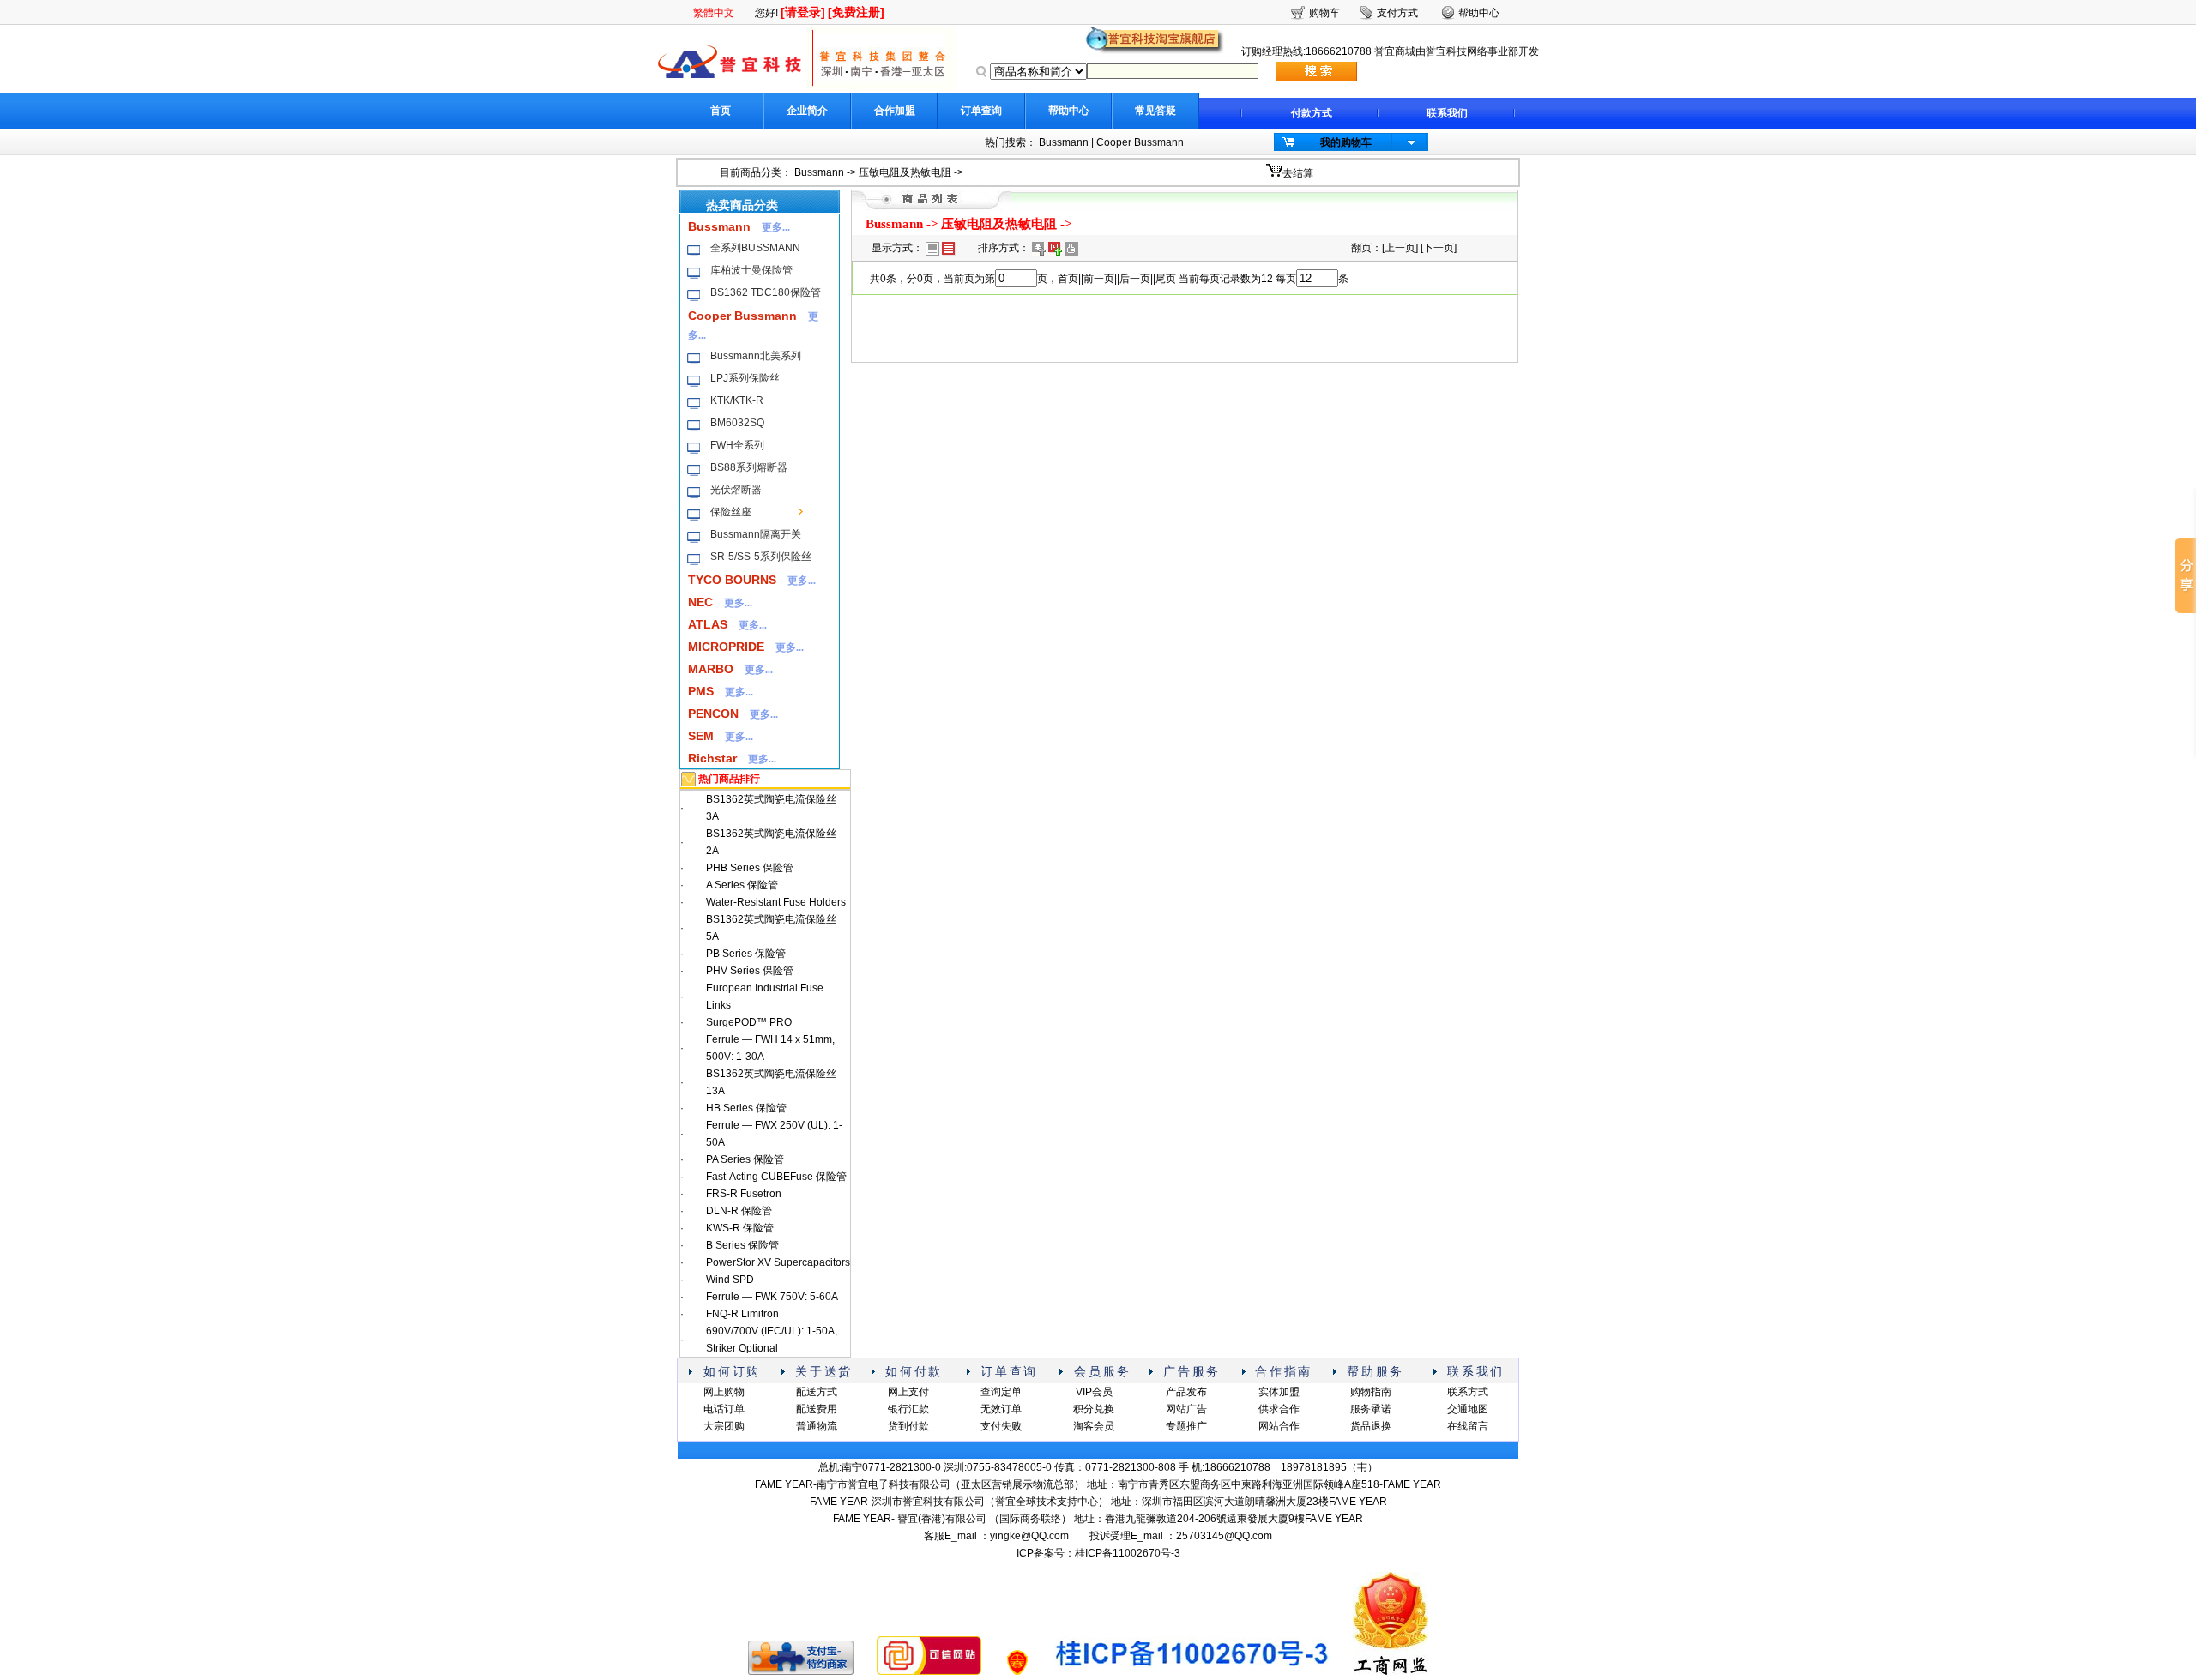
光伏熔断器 (736, 490)
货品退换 (1371, 1426)
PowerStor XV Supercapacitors (778, 1262)
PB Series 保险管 (746, 954)
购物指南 (1371, 1392)
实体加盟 (1279, 1392)
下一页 (1439, 248)
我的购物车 (1346, 142)
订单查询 (981, 111)
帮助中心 (1069, 111)
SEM (701, 736)
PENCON (713, 714)
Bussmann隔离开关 (756, 534)
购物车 (1324, 13)
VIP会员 (1094, 1392)
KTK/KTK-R (737, 400)
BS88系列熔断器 (749, 467)
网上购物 (724, 1392)
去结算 (1298, 173)
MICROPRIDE (726, 647)
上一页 (1400, 248)
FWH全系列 (737, 445)
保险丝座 (731, 512)
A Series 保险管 (742, 885)
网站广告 (1186, 1409)
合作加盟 (895, 111)
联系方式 (1468, 1392)
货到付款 (908, 1426)
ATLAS (708, 624)
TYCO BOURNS (732, 580)
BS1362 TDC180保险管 (766, 292)
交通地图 (1468, 1409)
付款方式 (1312, 113)
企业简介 (807, 111)
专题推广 (1186, 1426)
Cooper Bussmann (1140, 142)
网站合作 (1279, 1426)
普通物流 (817, 1426)
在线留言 (1468, 1426)
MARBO (711, 669)
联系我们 (1447, 113)
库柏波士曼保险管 (751, 270)
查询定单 (1001, 1392)
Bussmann (1064, 142)
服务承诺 (1371, 1409)
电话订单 (724, 1409)
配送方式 (817, 1392)
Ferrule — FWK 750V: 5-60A (772, 1297)
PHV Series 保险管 (750, 971)
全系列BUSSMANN (755, 248)
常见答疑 (1155, 111)
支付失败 (1001, 1426)
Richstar (712, 758)
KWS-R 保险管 (740, 1228)
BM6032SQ (737, 423)
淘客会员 (1094, 1426)
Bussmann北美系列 (756, 356)
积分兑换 (1094, 1409)
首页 (721, 111)
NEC (700, 602)
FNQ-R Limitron (742, 1314)
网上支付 (908, 1392)
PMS (701, 691)
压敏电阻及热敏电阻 (905, 172)
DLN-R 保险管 (739, 1211)
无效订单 (1001, 1409)
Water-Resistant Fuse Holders (776, 902)
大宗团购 (724, 1426)
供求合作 (1279, 1409)
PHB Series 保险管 (750, 868)
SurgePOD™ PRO (749, 1022)
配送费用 (817, 1409)
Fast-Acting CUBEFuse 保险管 (776, 1177)
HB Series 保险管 (746, 1108)
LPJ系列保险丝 (745, 378)
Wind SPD (730, 1280)
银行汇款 (908, 1409)
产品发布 (1186, 1392)
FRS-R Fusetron (744, 1194)
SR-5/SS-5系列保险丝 (761, 557)
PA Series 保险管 (745, 1159)
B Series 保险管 (742, 1245)
